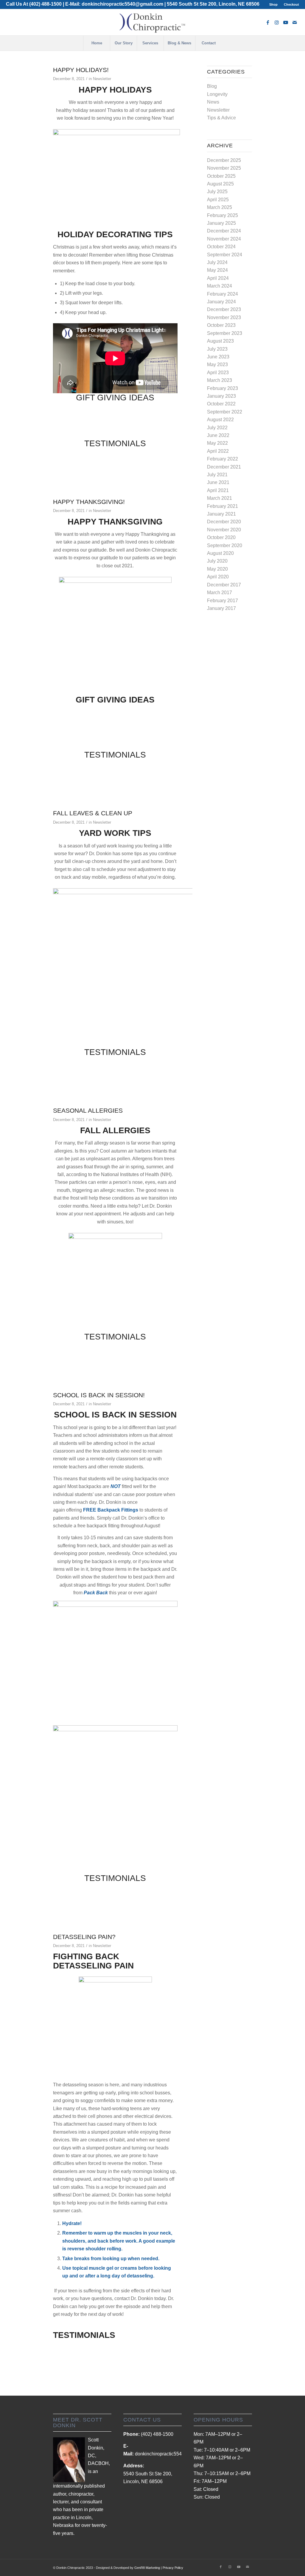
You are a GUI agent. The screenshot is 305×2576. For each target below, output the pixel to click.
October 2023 (221, 325)
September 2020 (225, 545)
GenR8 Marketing (147, 2568)
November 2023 (224, 317)
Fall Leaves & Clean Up (93, 813)
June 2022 (218, 435)
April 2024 (218, 278)
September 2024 (225, 255)
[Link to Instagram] (277, 22)
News (213, 102)
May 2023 (217, 364)
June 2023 (218, 357)
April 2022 (218, 451)
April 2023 (218, 373)
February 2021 (222, 506)
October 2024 (221, 247)
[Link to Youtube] (286, 22)
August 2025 (220, 184)
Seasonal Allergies (88, 1110)
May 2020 (217, 569)
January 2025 (221, 223)
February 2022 (222, 459)
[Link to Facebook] (268, 22)
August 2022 (220, 420)
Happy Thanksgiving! (89, 502)
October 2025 (221, 176)
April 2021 (218, 490)
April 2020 (218, 577)
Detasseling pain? (84, 1937)
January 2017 (221, 608)
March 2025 (220, 207)
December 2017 (224, 585)
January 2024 (221, 302)
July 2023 (217, 349)
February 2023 (222, 388)
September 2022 (225, 412)
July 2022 (217, 428)
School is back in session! (99, 1395)
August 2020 (220, 553)
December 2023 (224, 309)
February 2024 (222, 294)
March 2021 (220, 498)
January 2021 (221, 514)
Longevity (217, 94)
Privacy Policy (173, 2568)
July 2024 (217, 262)
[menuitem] (274, 4)
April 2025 (218, 200)
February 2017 (222, 601)
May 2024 (217, 270)
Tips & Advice (221, 118)
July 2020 (217, 561)
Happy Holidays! (81, 70)
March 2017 (220, 593)
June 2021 (218, 482)
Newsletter (102, 79)
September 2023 (225, 333)
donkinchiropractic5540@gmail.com (122, 4)
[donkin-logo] (152, 22)
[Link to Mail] (295, 22)
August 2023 (220, 341)
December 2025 (224, 160)
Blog (212, 86)
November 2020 (224, 530)
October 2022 (221, 404)
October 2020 (221, 537)
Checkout (291, 4)
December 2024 (224, 231)
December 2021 (224, 467)
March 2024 (220, 286)
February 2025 (222, 215)
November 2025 (224, 168)
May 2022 (217, 443)
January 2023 (221, 396)
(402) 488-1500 (45, 4)
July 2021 (217, 475)
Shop (273, 4)
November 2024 (224, 239)
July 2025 (217, 192)
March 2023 (220, 380)
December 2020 (224, 522)
